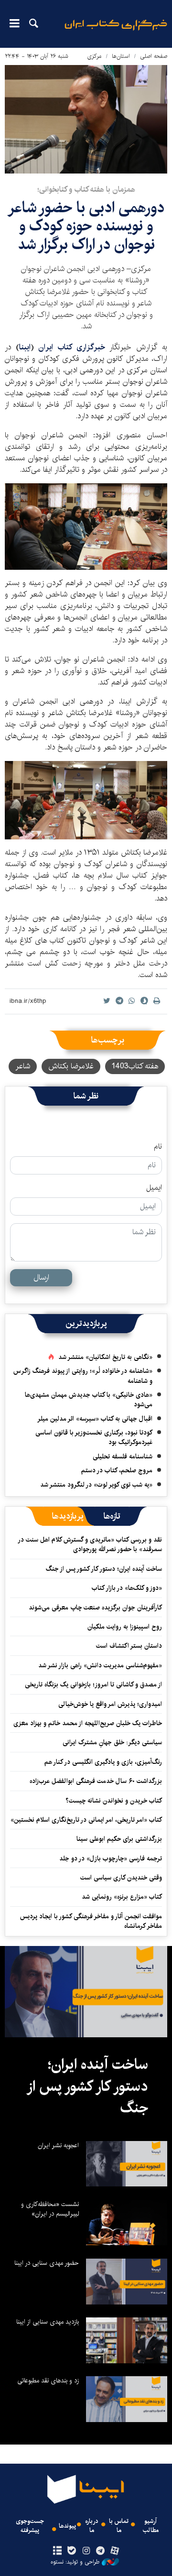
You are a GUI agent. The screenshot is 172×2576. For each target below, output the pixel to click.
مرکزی (94, 56)
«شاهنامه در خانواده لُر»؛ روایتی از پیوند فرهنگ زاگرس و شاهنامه (83, 1376)
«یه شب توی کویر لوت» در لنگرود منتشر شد (96, 1485)
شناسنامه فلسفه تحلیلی (123, 1456)
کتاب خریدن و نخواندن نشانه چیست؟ (114, 1801)
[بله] (71, 2551)
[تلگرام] (101, 2551)
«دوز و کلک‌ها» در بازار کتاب (127, 1588)
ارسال (41, 1277)
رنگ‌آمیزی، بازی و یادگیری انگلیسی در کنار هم (103, 1762)
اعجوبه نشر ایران (58, 2145)
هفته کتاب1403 (135, 1066)
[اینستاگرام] (86, 2551)
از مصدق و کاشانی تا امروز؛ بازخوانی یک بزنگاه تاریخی (93, 1685)
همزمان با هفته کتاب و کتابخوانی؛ (86, 190)
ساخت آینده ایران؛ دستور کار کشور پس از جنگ (104, 1569)
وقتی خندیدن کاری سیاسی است (121, 1878)
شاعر (23, 1066)
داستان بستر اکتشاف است (129, 1646)
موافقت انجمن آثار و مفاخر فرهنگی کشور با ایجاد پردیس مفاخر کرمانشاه (91, 1921)
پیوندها (67, 2526)
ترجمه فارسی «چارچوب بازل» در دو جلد (111, 1859)
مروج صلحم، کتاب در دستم (117, 1470)
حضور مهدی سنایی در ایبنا (47, 2263)
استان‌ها (121, 56)
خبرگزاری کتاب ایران (72, 347)
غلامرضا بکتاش (71, 1066)
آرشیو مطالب (151, 2526)
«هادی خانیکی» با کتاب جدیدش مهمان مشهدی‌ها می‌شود (89, 1400)
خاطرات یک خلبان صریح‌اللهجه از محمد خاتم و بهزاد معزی (88, 1723)
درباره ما (92, 2526)
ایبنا (116, 31)
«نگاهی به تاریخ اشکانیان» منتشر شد (105, 1357)
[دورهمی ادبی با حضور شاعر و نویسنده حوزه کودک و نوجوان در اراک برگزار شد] (86, 119)
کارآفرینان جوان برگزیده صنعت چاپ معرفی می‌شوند (95, 1608)
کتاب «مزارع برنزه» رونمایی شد (122, 1897)
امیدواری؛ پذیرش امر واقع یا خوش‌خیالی (110, 1704)
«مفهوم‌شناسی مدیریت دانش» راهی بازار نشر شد (100, 1665)
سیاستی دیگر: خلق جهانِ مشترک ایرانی (112, 1742)
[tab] (112, 1516)
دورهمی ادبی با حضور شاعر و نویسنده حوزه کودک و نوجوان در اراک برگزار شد (86, 226)
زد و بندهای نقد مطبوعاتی (48, 2380)
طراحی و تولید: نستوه (75, 2562)
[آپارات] (115, 2551)
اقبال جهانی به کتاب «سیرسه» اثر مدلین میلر (95, 1419)
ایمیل (154, 1188)
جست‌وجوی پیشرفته (30, 2526)
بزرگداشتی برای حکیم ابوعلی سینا (119, 1839)
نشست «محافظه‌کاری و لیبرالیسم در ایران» (50, 2209)
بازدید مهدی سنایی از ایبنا (48, 2322)
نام (158, 1147)
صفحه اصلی (154, 56)
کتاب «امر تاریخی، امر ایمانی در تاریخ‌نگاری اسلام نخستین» (86, 1820)
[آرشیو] (57, 2551)
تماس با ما (119, 2526)
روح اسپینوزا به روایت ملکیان (125, 1627)
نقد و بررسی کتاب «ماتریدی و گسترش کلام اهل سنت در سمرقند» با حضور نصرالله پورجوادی (90, 1544)
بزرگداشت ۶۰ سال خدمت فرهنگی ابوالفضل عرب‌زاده (96, 1781)
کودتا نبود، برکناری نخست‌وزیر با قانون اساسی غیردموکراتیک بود (94, 1437)
